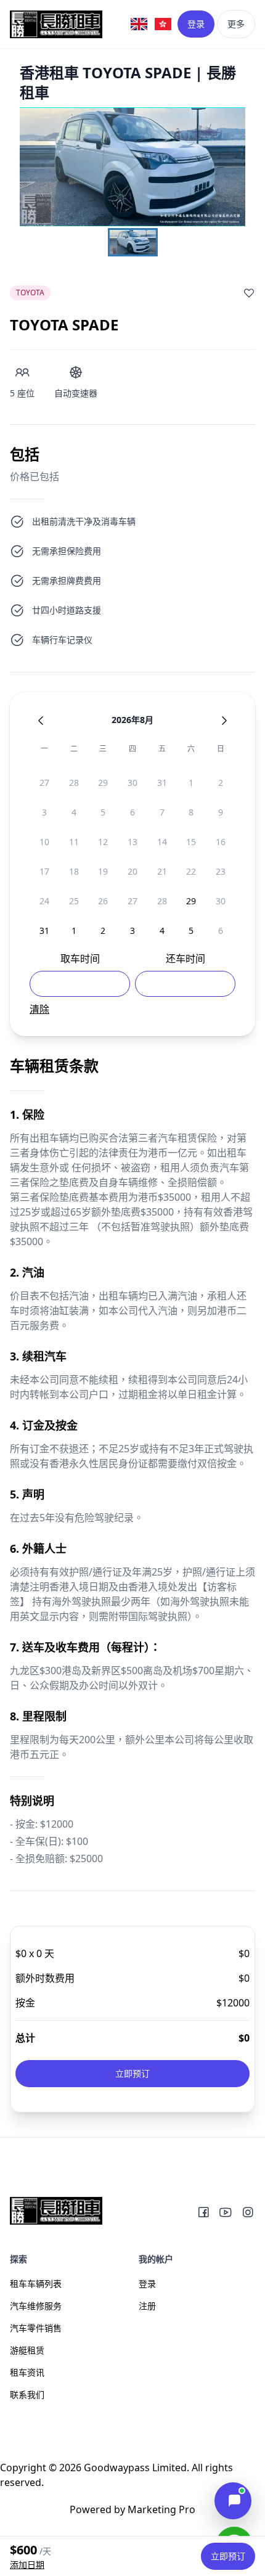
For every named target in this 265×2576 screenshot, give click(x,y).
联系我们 (27, 2394)
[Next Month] (224, 721)
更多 (236, 24)
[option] (44, 783)
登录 (196, 24)
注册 (147, 2306)
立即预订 (132, 2073)
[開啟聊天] (233, 2501)
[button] (132, 167)
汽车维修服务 (36, 2306)
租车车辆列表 (36, 2284)
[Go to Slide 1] (133, 242)
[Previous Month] (41, 721)
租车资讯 (27, 2372)
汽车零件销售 (36, 2328)
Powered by (132, 2509)
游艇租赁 (27, 2350)
